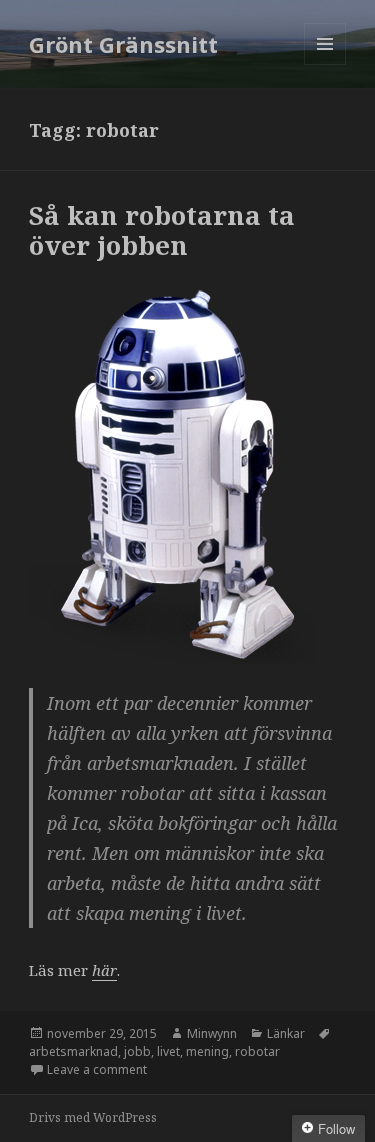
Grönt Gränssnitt (123, 44)
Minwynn (212, 1033)
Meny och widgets (325, 64)
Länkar (286, 1033)
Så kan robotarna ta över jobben (162, 230)
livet (168, 1051)
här (104, 970)
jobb (137, 1051)
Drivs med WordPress (93, 1117)
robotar (257, 1051)
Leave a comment (97, 1069)
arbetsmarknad (73, 1051)
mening (207, 1051)
